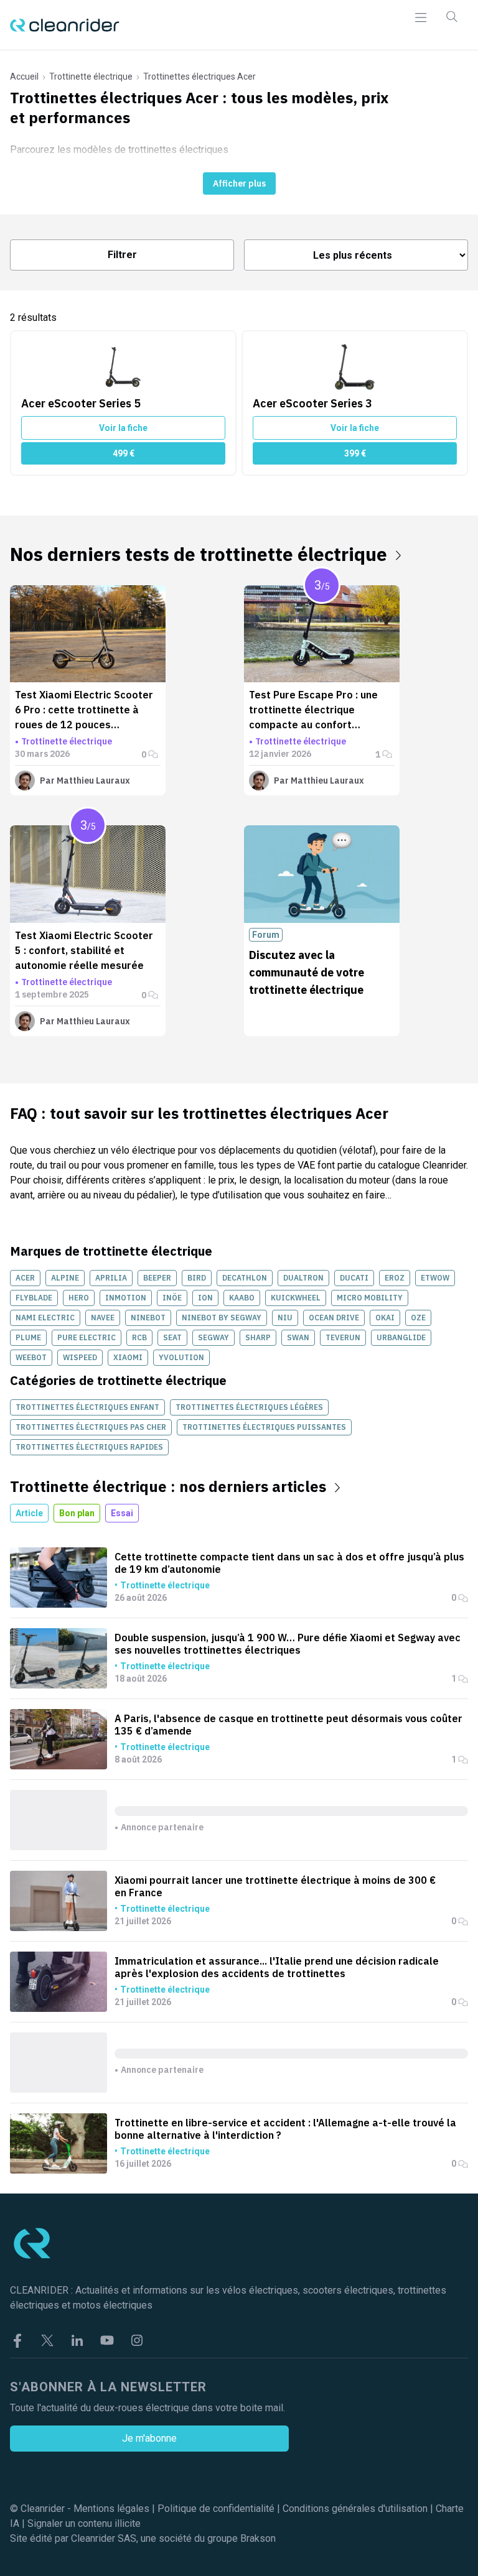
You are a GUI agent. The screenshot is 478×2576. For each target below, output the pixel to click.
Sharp (258, 1337)
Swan (298, 1337)
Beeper (157, 1278)
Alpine (65, 1278)
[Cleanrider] (65, 25)
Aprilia (111, 1278)
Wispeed (80, 1357)
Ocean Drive (334, 1318)
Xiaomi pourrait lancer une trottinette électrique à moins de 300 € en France (275, 1886)
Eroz (395, 1278)
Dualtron (303, 1278)
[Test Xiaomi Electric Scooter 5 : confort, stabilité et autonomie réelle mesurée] (88, 874)
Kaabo (242, 1298)
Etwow (435, 1278)
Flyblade (34, 1298)
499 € (124, 453)
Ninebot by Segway (222, 1318)
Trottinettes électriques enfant (87, 1407)
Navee (103, 1318)
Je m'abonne (149, 2438)
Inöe (172, 1298)
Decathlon (245, 1278)
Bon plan (77, 1513)
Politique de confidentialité (216, 2509)
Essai (122, 1513)
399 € (355, 453)
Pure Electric (87, 1337)
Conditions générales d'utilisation (355, 2509)
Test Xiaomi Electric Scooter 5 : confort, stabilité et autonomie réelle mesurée (84, 950)
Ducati (354, 1278)
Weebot (31, 1357)
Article (29, 1513)
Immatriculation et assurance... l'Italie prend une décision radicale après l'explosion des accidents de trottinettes (277, 1967)
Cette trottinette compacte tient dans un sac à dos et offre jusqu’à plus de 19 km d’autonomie (289, 1563)
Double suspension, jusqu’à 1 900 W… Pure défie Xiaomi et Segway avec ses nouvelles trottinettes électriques (288, 1644)
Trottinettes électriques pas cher (91, 1427)
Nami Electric (45, 1318)
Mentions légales (111, 2509)
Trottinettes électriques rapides (89, 1447)
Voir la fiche (123, 428)
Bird (197, 1278)
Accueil (24, 76)
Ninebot (148, 1318)
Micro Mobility (370, 1298)
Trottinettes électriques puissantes (264, 1427)
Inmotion (126, 1298)
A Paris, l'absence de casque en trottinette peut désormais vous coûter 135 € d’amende (288, 1725)
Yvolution (181, 1357)
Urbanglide (401, 1337)
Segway (213, 1337)
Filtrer (122, 255)
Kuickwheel (296, 1298)
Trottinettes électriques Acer (199, 76)
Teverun (343, 1337)
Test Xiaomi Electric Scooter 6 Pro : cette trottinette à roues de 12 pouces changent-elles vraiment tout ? (86, 725)
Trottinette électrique (91, 76)
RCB (139, 1337)
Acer (25, 1278)
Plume (28, 1337)
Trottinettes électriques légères (249, 1407)
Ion (205, 1298)
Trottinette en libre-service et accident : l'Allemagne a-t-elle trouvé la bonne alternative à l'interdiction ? (285, 2129)
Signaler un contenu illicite (84, 2523)
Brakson (258, 2538)
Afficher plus (239, 183)
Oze (418, 1318)
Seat (172, 1337)
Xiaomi (128, 1357)
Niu (285, 1318)
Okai (385, 1318)
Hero (79, 1298)
